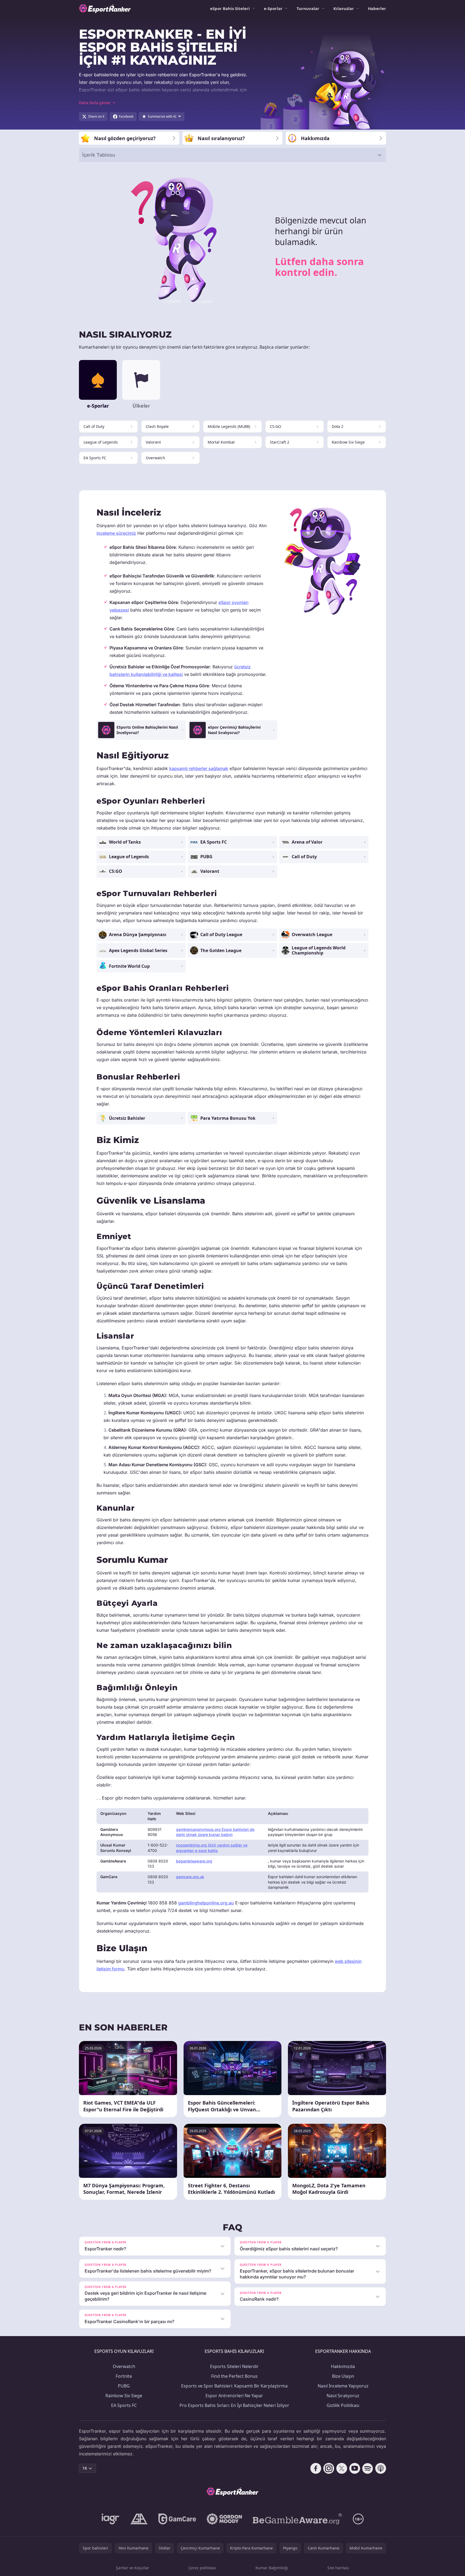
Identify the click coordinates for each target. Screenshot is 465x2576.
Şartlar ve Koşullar (133, 2568)
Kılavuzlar (344, 8)
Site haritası (338, 2568)
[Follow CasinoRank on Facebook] (316, 2468)
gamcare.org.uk (190, 1877)
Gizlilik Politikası (343, 2405)
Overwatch (124, 2366)
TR (85, 2468)
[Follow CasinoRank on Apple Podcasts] (381, 2468)
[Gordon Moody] (224, 2519)
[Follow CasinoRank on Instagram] (329, 2468)
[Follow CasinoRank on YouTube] (355, 2468)
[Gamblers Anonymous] (139, 2519)
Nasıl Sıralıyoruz (343, 2396)
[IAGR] (111, 2519)
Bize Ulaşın (343, 2376)
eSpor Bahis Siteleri (230, 8)
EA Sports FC (124, 2405)
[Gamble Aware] (297, 2519)
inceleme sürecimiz (116, 533)
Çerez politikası (202, 2568)
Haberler (377, 8)
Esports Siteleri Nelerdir (234, 2366)
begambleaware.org (194, 1861)
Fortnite (124, 2376)
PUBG (124, 2386)
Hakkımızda (343, 2366)
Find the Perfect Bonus (234, 2376)
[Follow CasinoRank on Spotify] (368, 2468)
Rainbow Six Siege (124, 2396)
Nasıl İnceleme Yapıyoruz (343, 2386)
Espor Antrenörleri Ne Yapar (234, 2396)
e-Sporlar (273, 8)
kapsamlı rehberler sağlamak (199, 768)
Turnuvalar (308, 8)
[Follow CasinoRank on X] (342, 2468)
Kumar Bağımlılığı (272, 2568)
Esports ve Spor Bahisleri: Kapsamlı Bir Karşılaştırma (234, 2386)
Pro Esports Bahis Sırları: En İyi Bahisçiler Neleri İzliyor (234, 2405)
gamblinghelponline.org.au (206, 1903)
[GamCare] (177, 2519)
